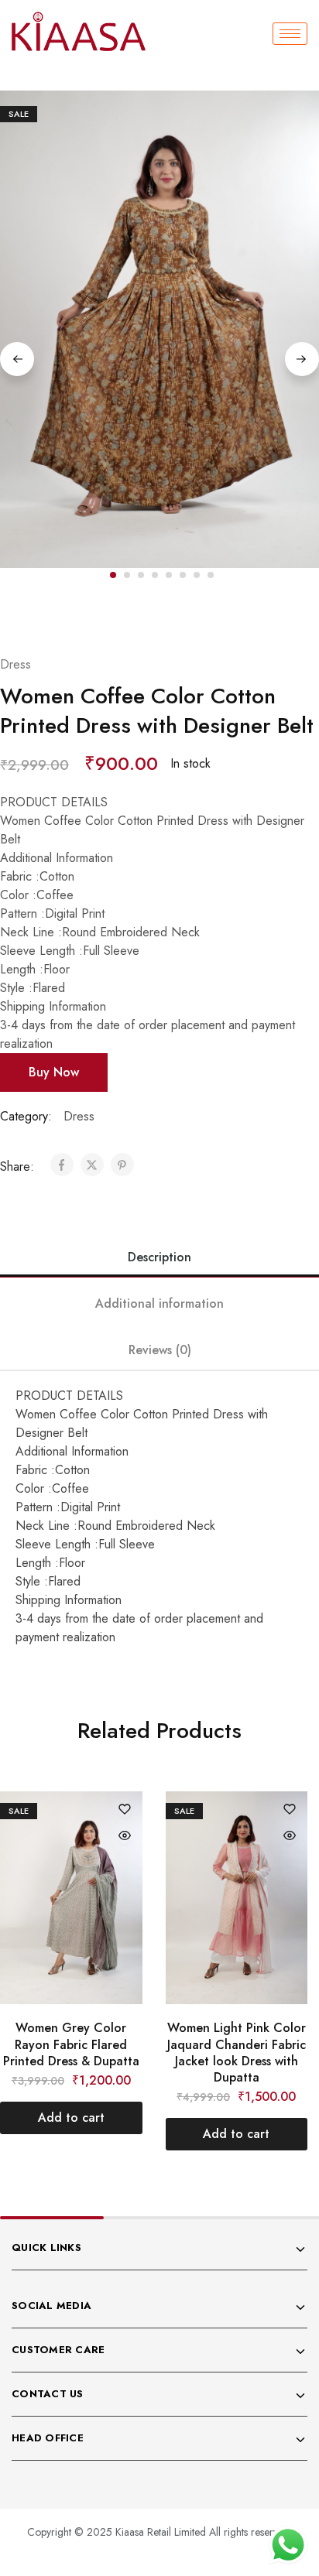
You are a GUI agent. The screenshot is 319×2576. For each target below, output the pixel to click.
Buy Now (54, 1072)
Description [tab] (159, 1257)
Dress (15, 664)
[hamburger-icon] (290, 34)
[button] (159, 605)
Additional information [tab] (159, 1303)
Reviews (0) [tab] (160, 1350)
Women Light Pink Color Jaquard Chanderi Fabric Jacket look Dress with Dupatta (237, 2053)
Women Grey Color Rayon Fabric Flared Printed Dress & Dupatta (71, 2044)
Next (302, 359)
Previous (17, 359)
